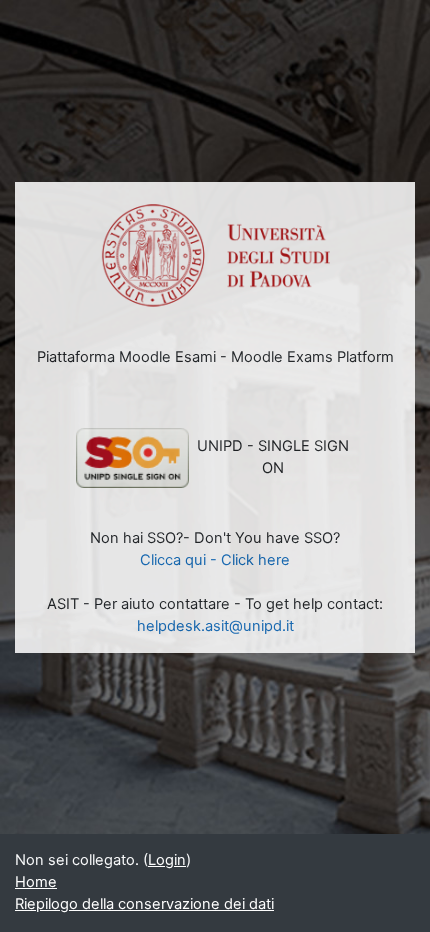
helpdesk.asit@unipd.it (215, 626)
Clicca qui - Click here (215, 560)
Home (36, 882)
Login (167, 860)
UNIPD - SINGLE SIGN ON (273, 457)
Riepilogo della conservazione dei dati (144, 904)
